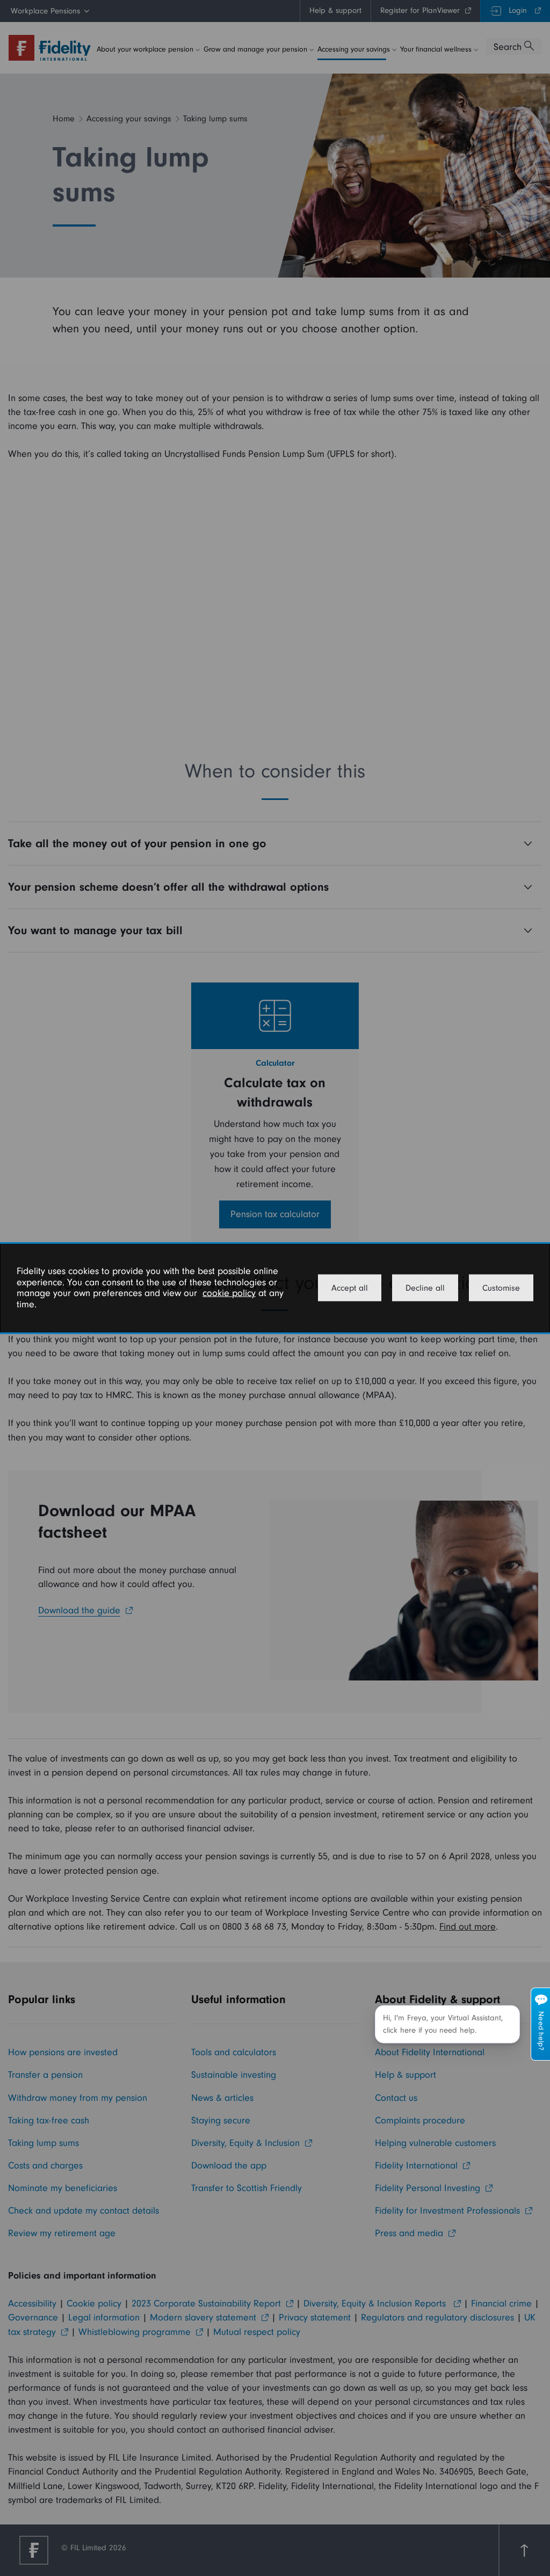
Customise (501, 1288)
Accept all (350, 1288)
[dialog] (275, 1288)
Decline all (425, 1288)
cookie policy (229, 1293)
